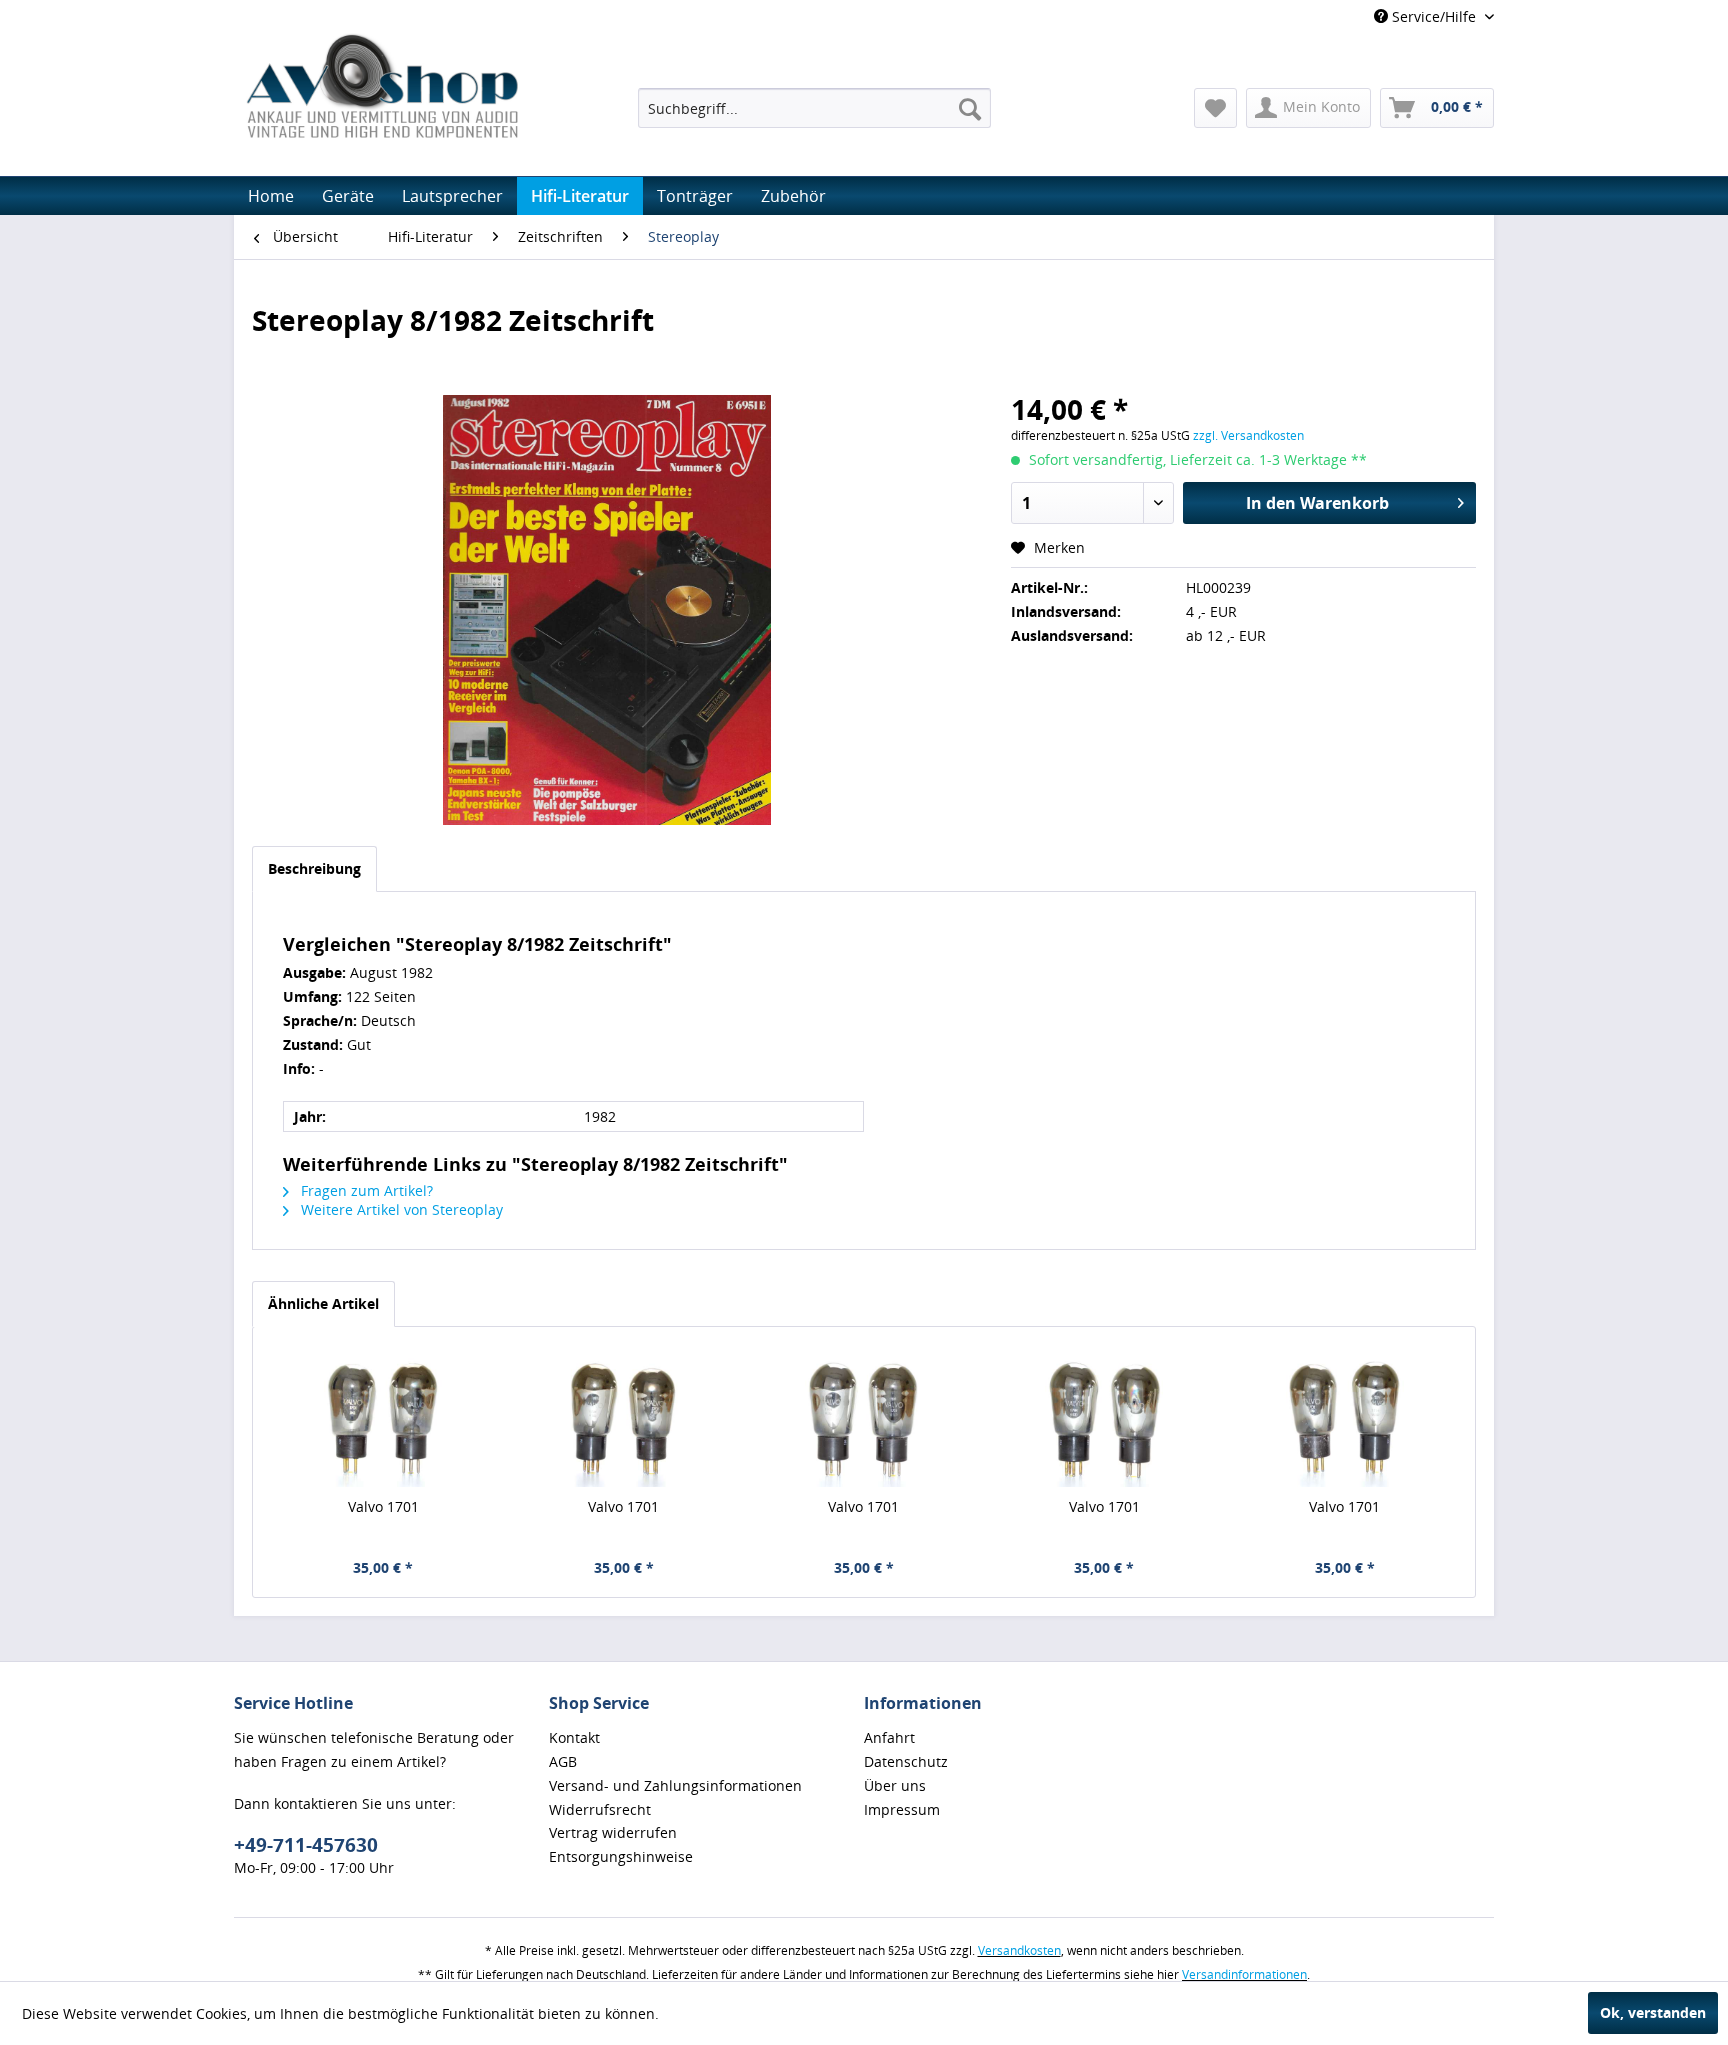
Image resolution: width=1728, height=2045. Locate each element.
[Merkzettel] (1215, 108)
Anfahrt (889, 1737)
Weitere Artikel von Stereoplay (400, 1209)
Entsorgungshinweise (621, 1856)
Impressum (902, 1809)
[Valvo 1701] (383, 1417)
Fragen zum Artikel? (365, 1190)
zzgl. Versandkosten (1248, 435)
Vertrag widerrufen (613, 1832)
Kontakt (574, 1737)
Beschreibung (314, 868)
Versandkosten (1019, 1950)
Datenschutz (906, 1761)
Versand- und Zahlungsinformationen (675, 1785)
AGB (563, 1761)
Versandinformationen (1244, 1974)
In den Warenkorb (1317, 503)
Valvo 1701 (383, 1506)
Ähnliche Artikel (323, 1303)
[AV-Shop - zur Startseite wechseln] (382, 85)
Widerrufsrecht (600, 1809)
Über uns (895, 1785)
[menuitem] (814, 108)
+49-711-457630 (306, 1845)
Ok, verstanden (1653, 2012)
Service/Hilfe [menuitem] (1434, 16)
